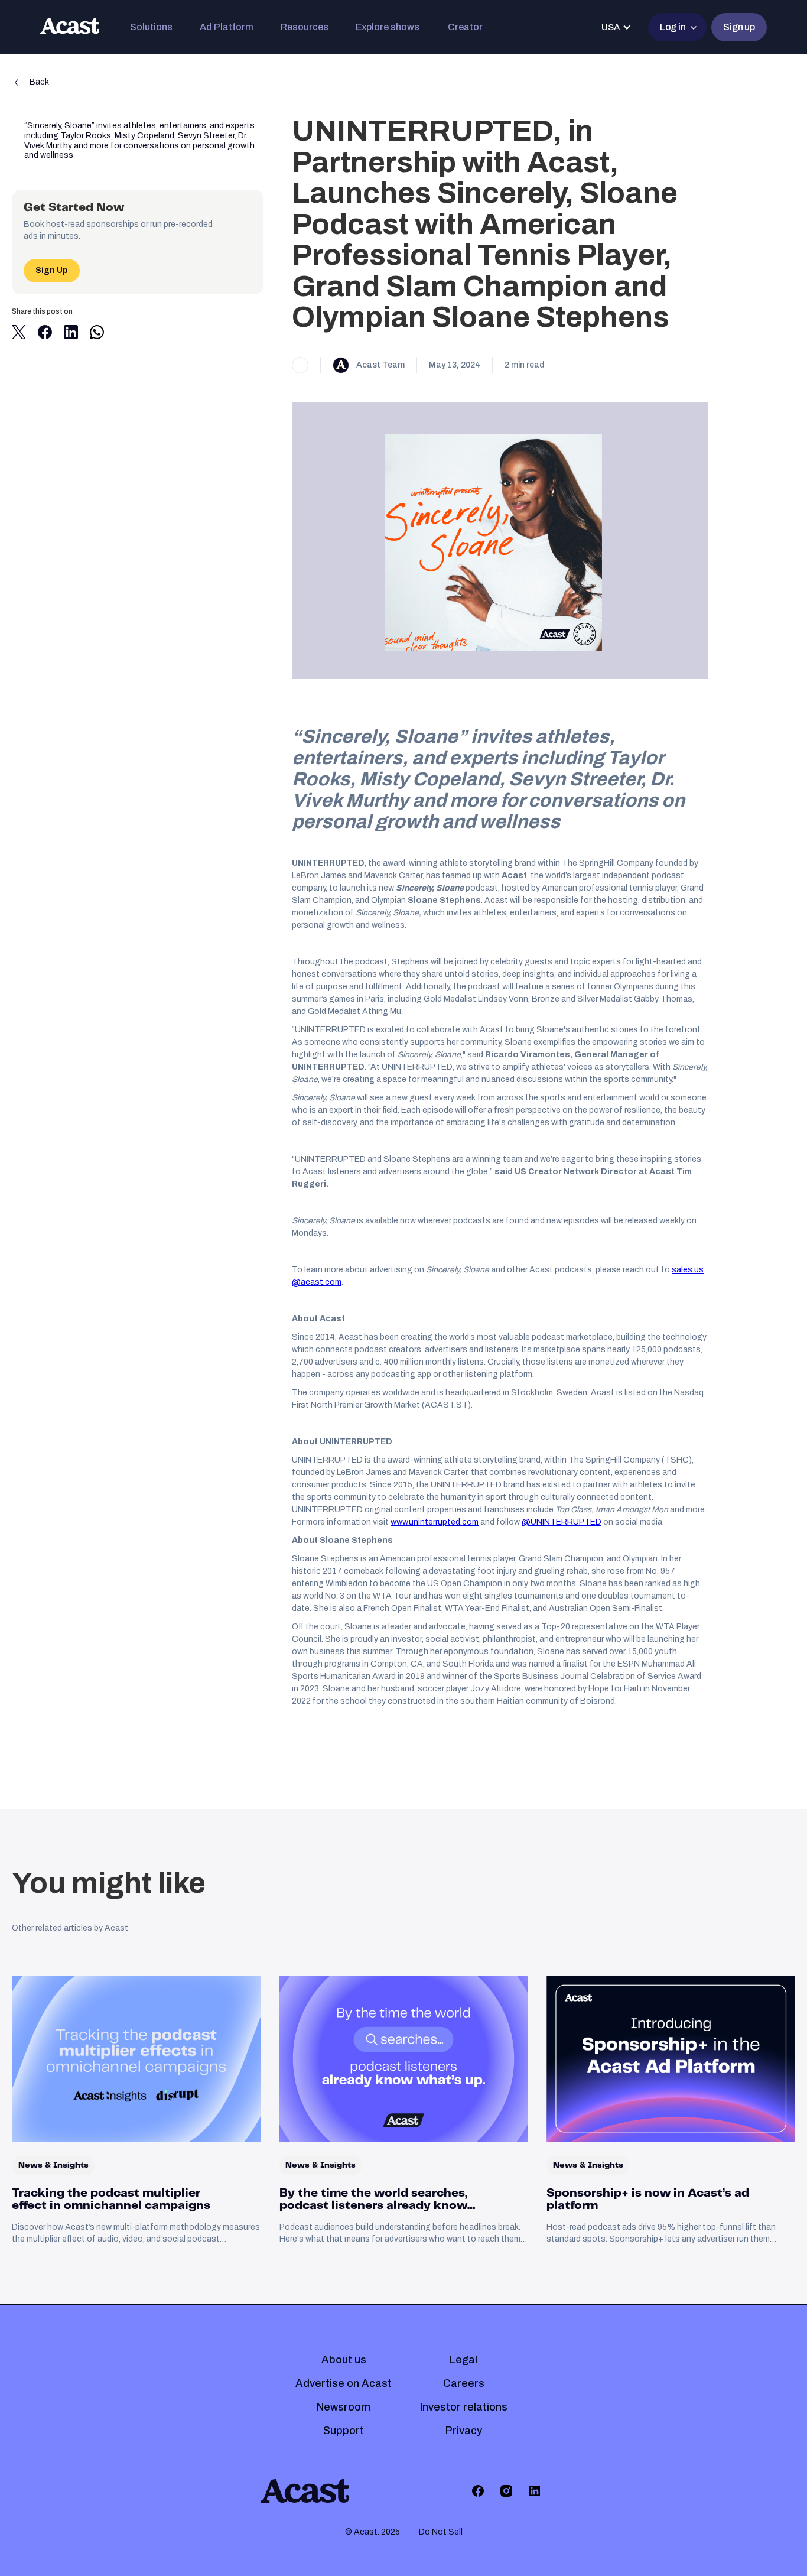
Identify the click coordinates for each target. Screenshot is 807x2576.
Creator (465, 27)
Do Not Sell (441, 2532)
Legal (463, 2360)
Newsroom (344, 2407)
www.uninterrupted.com (435, 1522)
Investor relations (464, 2407)
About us (344, 2360)
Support (344, 2431)
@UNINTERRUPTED (562, 1522)
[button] (151, 27)
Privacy (464, 2431)
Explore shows (388, 27)
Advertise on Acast (344, 2383)
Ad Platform (227, 27)
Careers (464, 2383)
